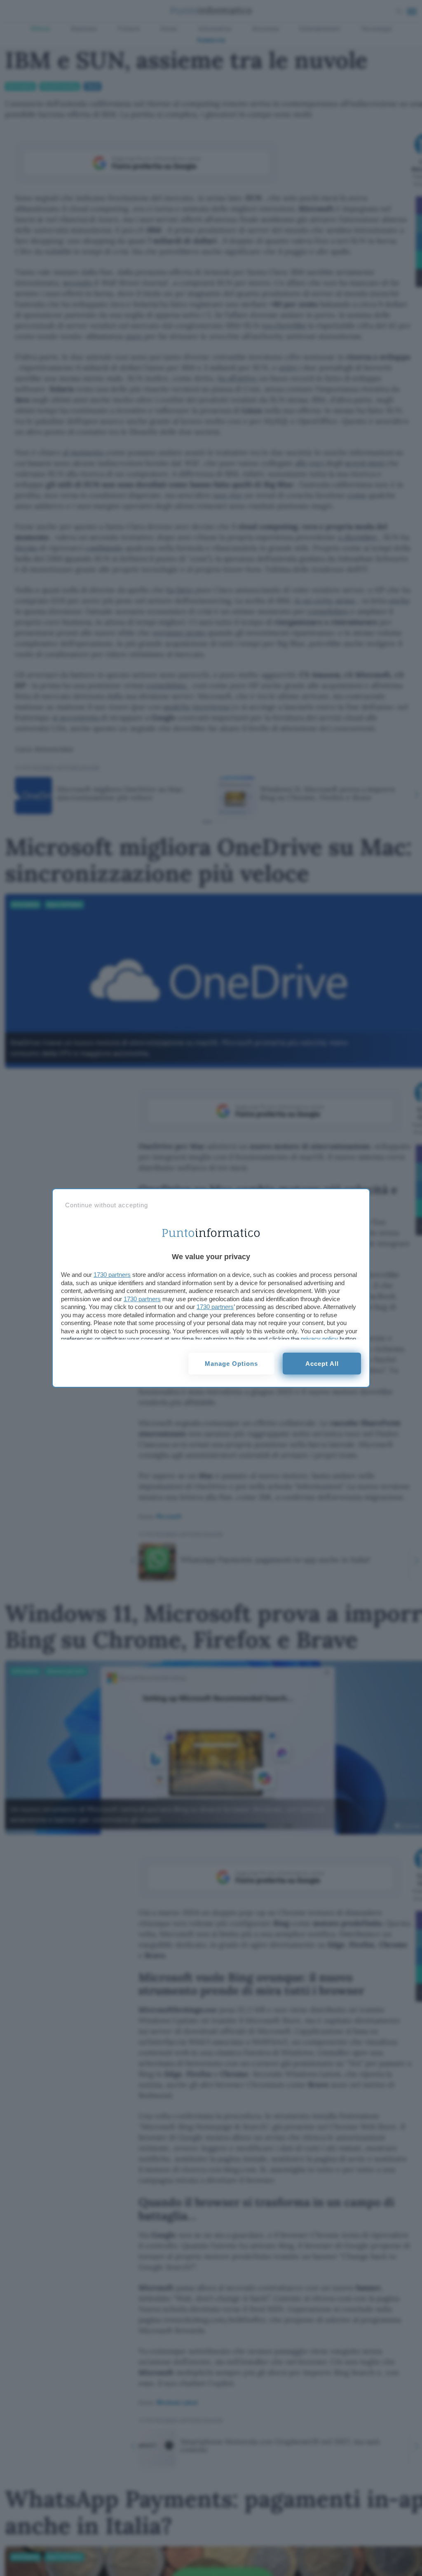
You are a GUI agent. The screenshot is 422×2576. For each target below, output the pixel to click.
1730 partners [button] (112, 1275)
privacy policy (319, 1339)
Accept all (322, 1364)
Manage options (231, 1364)
